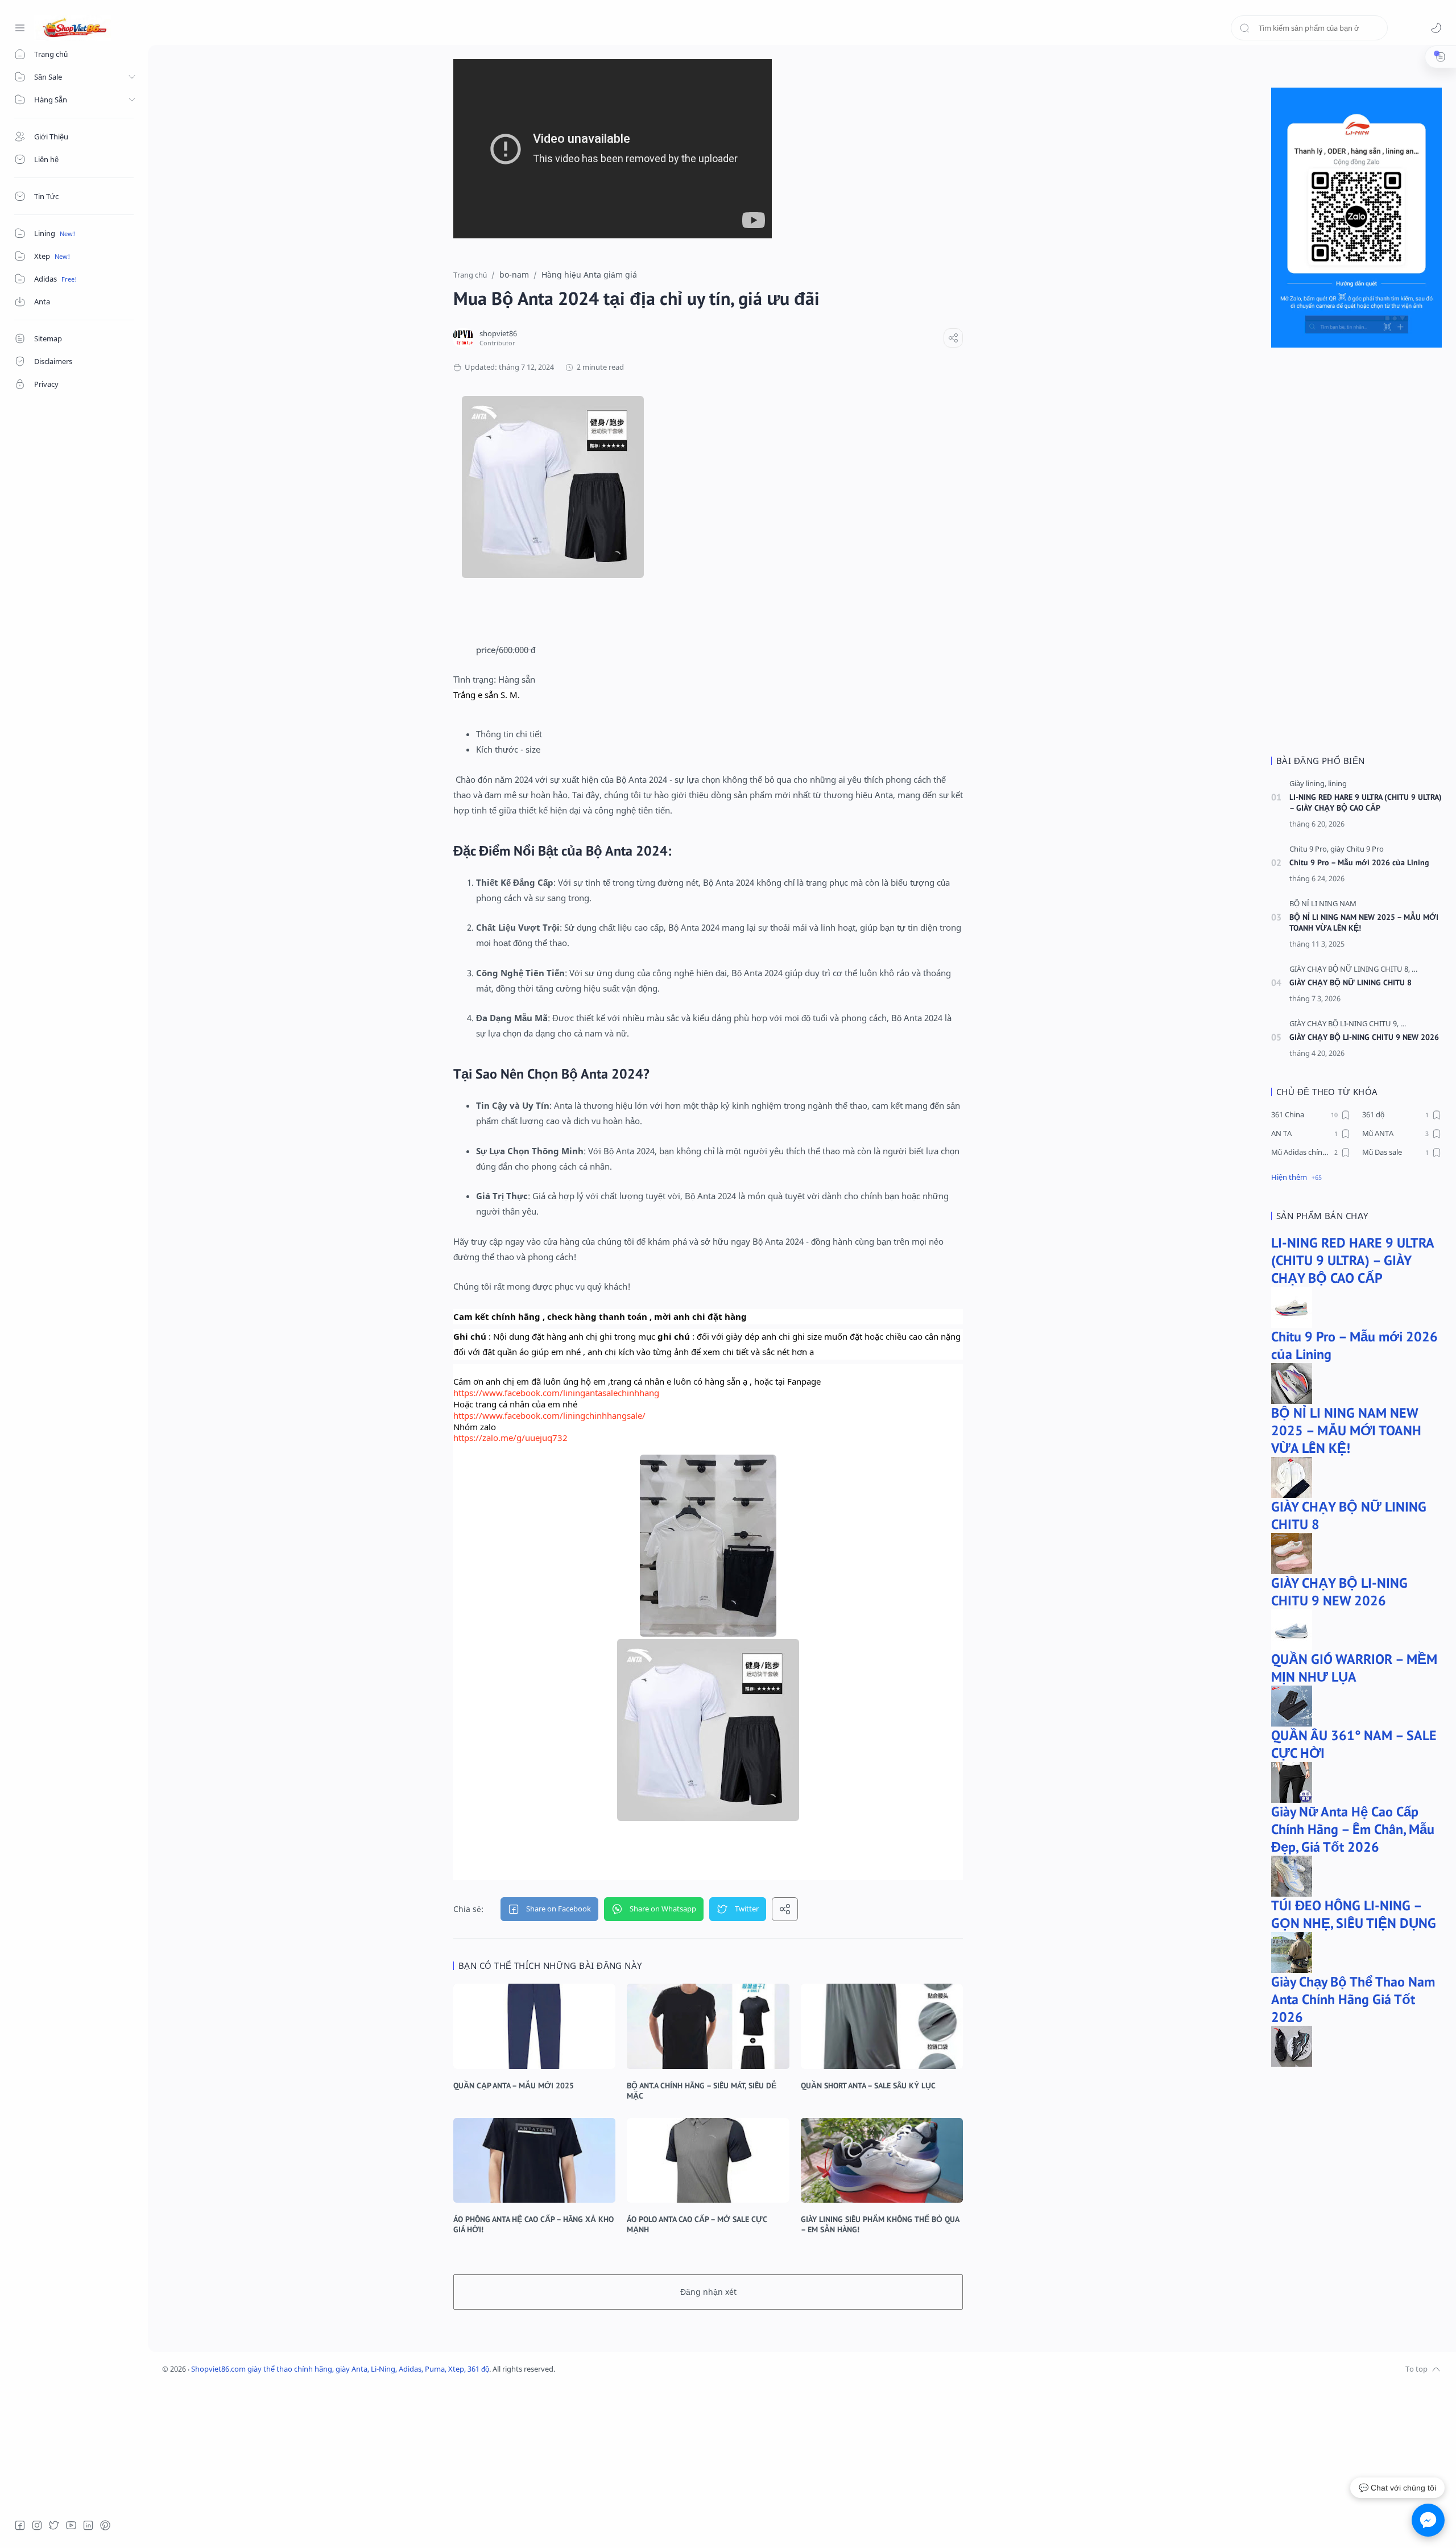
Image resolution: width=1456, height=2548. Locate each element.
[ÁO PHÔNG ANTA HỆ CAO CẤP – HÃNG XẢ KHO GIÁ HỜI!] (534, 2160)
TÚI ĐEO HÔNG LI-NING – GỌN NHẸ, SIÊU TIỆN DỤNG (1354, 1914)
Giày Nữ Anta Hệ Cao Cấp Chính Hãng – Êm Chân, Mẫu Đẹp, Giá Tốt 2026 (1353, 1829)
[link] (556, 1393)
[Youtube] (71, 2525)
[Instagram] (37, 2525)
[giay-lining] (1429, 969)
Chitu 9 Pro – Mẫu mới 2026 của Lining (1359, 862)
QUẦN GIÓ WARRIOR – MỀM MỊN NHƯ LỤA (1354, 1668)
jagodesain (629, 2369)
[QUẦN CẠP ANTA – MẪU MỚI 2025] (534, 2026)
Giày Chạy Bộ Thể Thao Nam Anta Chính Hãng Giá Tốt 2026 (1353, 1999)
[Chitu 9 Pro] (1309, 849)
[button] (1436, 28)
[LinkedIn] (88, 2525)
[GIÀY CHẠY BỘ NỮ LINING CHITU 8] (1350, 969)
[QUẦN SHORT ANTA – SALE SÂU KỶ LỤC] (882, 2026)
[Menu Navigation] (20, 28)
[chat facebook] (1428, 2520)
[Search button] (1244, 28)
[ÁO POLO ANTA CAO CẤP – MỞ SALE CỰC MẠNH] (708, 2160)
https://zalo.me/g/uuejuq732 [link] (510, 1438)
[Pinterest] (105, 2525)
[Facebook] (20, 2525)
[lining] (1337, 784)
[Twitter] (54, 2525)
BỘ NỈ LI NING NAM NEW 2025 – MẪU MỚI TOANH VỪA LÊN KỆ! (1364, 922)
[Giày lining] (1308, 784)
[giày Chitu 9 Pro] (1357, 849)
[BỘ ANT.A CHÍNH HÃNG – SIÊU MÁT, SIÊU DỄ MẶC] (708, 2026)
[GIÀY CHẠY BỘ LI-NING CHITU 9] (1344, 1024)
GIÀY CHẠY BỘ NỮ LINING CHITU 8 (1350, 982)
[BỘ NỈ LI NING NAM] (1323, 904)
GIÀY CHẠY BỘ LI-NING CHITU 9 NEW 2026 (1364, 1037)
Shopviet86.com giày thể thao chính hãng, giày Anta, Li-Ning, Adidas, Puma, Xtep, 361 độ (340, 2369)
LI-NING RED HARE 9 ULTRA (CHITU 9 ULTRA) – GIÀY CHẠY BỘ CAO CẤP (1366, 802)
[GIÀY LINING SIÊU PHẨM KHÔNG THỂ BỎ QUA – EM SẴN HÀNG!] (882, 2160)
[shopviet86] (498, 334)
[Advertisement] (1356, 557)
